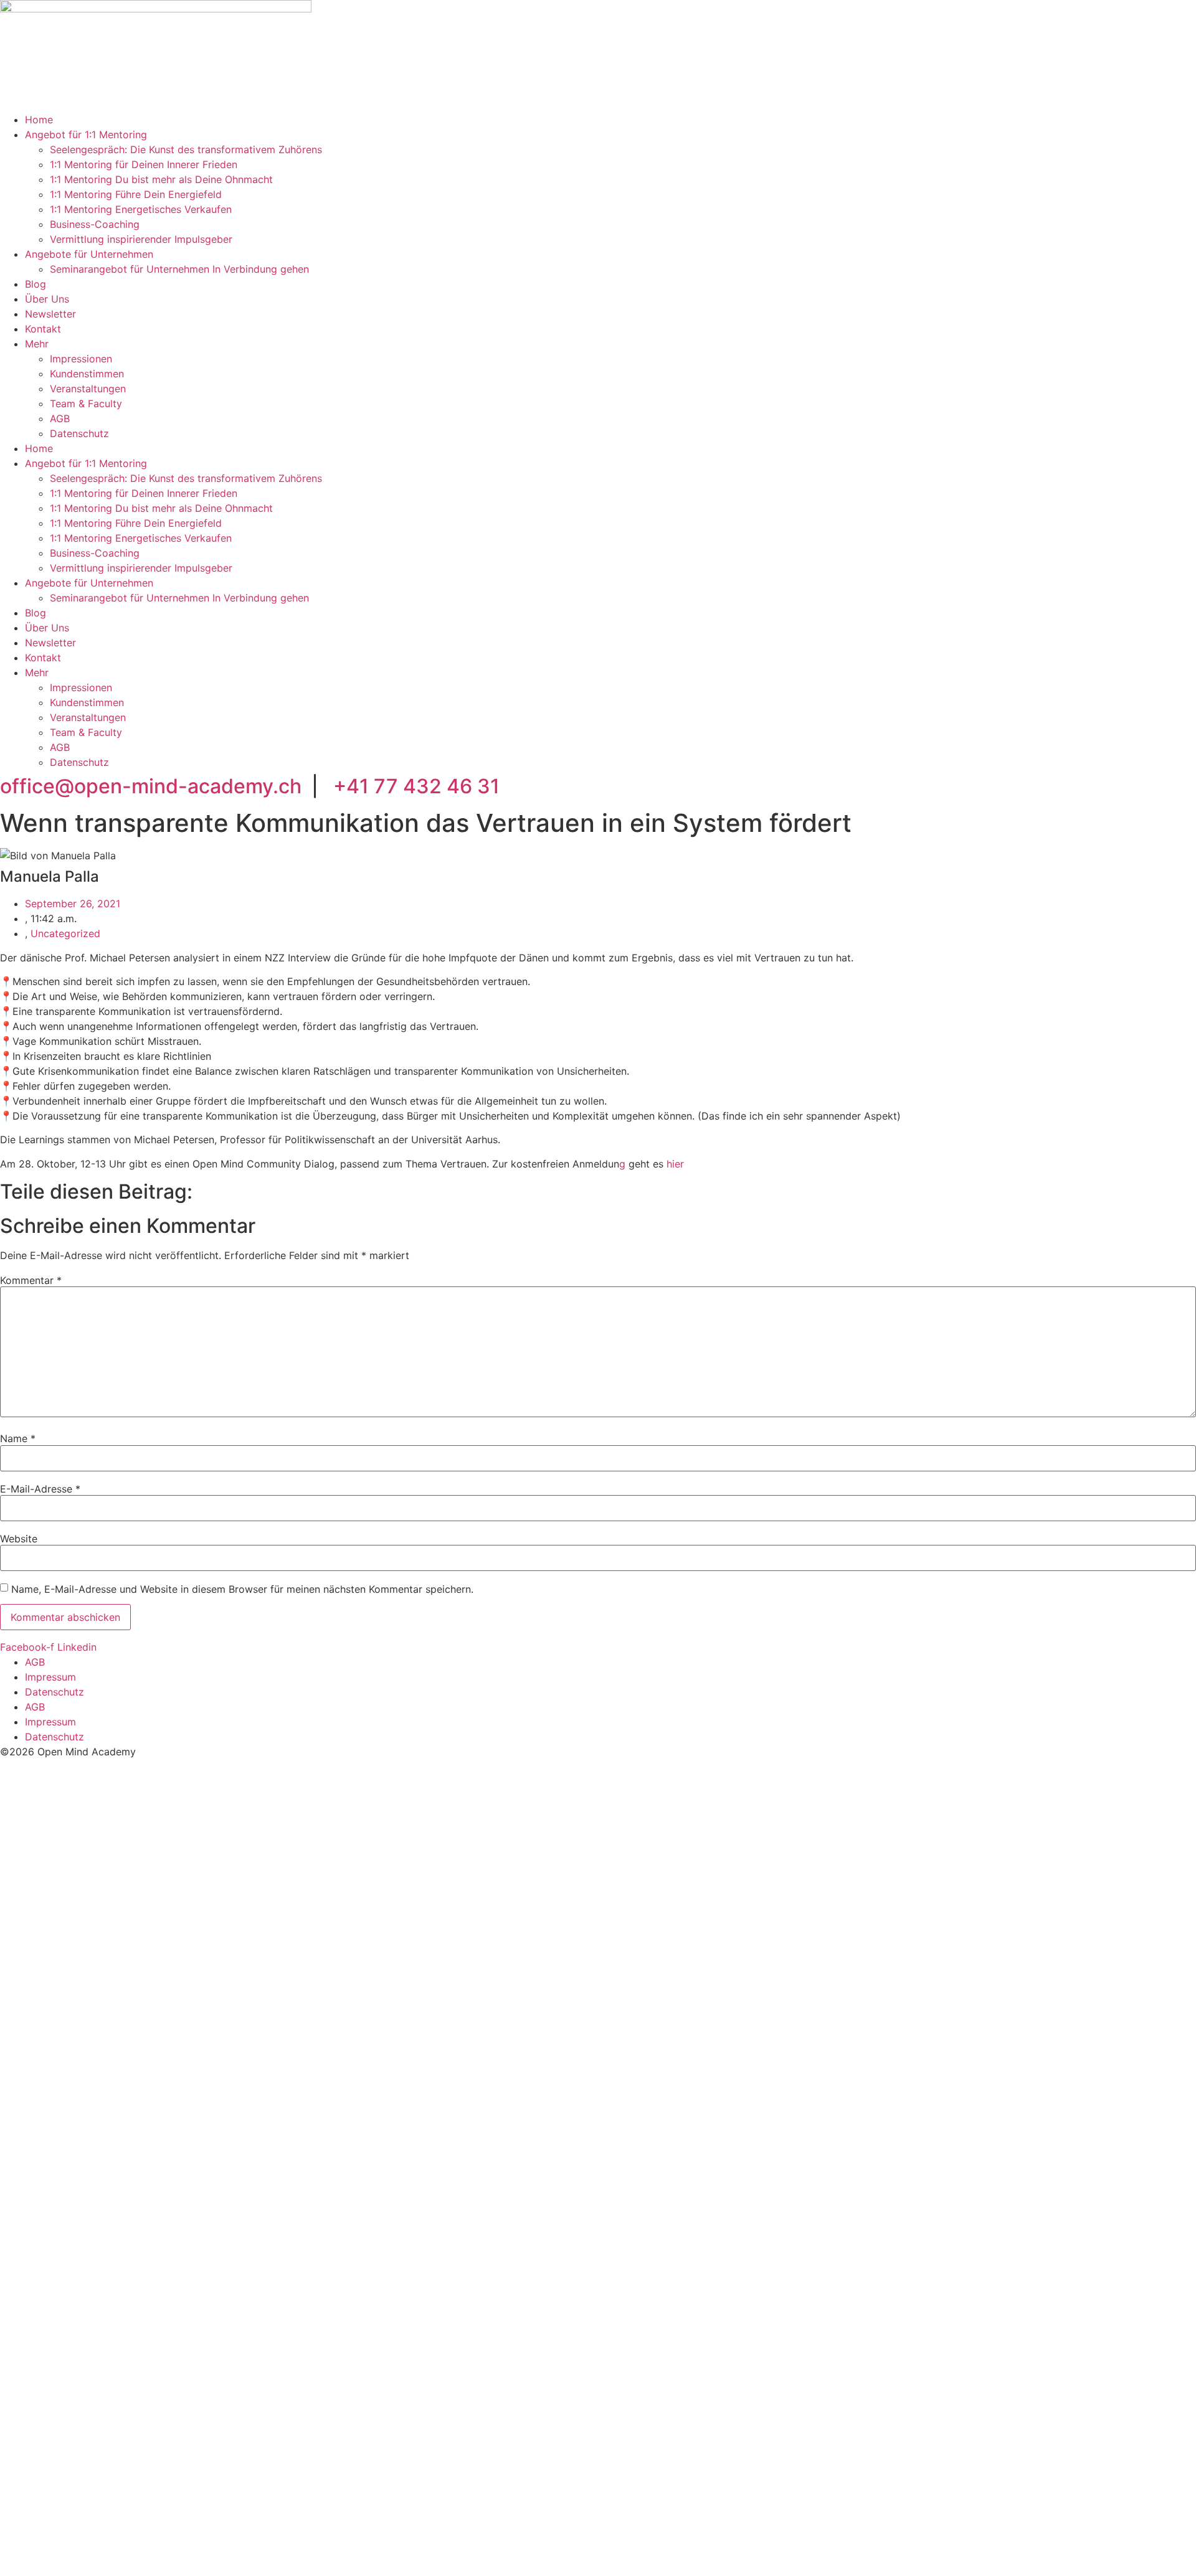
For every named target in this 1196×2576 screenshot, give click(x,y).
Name (18, 1438)
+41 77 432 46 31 (416, 786)
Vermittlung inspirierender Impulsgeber (141, 239)
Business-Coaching (95, 224)
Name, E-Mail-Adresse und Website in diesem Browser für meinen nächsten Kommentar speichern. (242, 1589)
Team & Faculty (86, 403)
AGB (60, 418)
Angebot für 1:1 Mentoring (86, 134)
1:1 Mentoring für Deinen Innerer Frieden (144, 164)
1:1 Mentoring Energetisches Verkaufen (141, 209)
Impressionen (81, 359)
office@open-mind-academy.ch (151, 786)
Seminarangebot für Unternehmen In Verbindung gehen (179, 269)
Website (19, 1539)
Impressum (50, 1677)
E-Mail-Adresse (40, 1489)
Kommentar (31, 1280)
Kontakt (43, 329)
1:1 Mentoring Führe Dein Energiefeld (136, 194)
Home (39, 120)
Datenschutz (79, 433)
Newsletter (50, 314)
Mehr (37, 344)
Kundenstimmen (87, 374)
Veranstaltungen (88, 389)
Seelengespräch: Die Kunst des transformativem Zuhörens (186, 149)
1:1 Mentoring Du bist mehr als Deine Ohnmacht (161, 179)
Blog (36, 284)
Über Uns (47, 299)
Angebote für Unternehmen (89, 254)
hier (675, 1164)
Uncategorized (65, 933)
